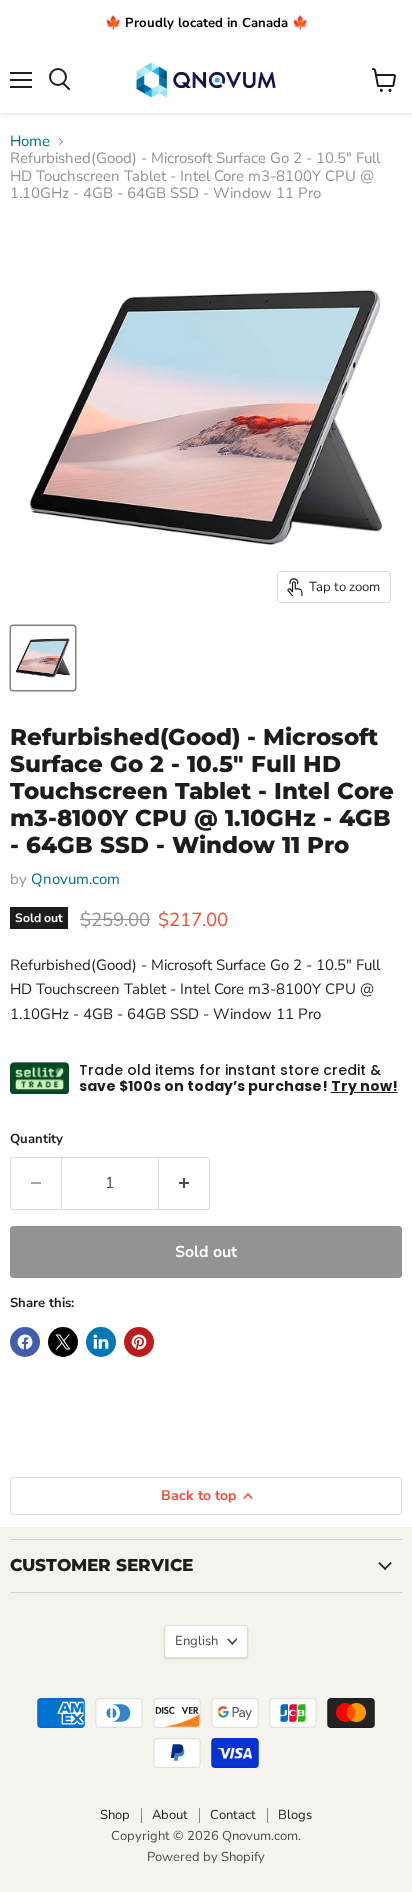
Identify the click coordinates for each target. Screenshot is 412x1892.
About (170, 1815)
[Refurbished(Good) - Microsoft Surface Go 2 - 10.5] (43, 658)
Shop (115, 1815)
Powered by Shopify (206, 1857)
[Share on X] (63, 1342)
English (196, 1641)
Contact (233, 1815)
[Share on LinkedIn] (101, 1342)
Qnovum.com (75, 879)
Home (30, 141)
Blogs (295, 1815)
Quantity (36, 1139)
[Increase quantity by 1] (184, 1183)
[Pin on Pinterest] (139, 1342)
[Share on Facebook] (25, 1342)
